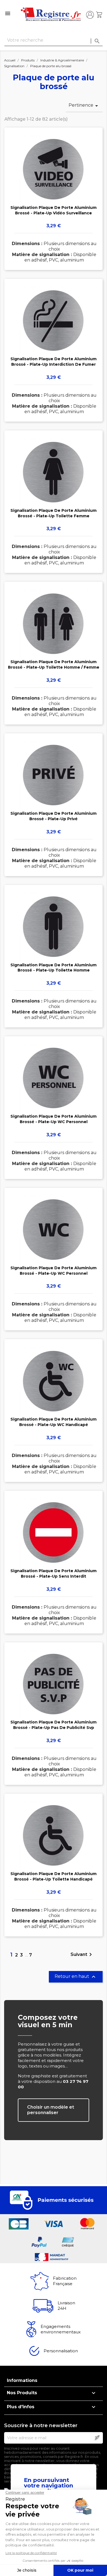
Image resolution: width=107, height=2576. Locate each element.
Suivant (82, 1955)
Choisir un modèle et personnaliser (51, 2110)
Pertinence (84, 106)
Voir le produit (54, 191)
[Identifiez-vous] (90, 15)
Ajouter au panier (54, 207)
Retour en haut (76, 1977)
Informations (22, 2380)
